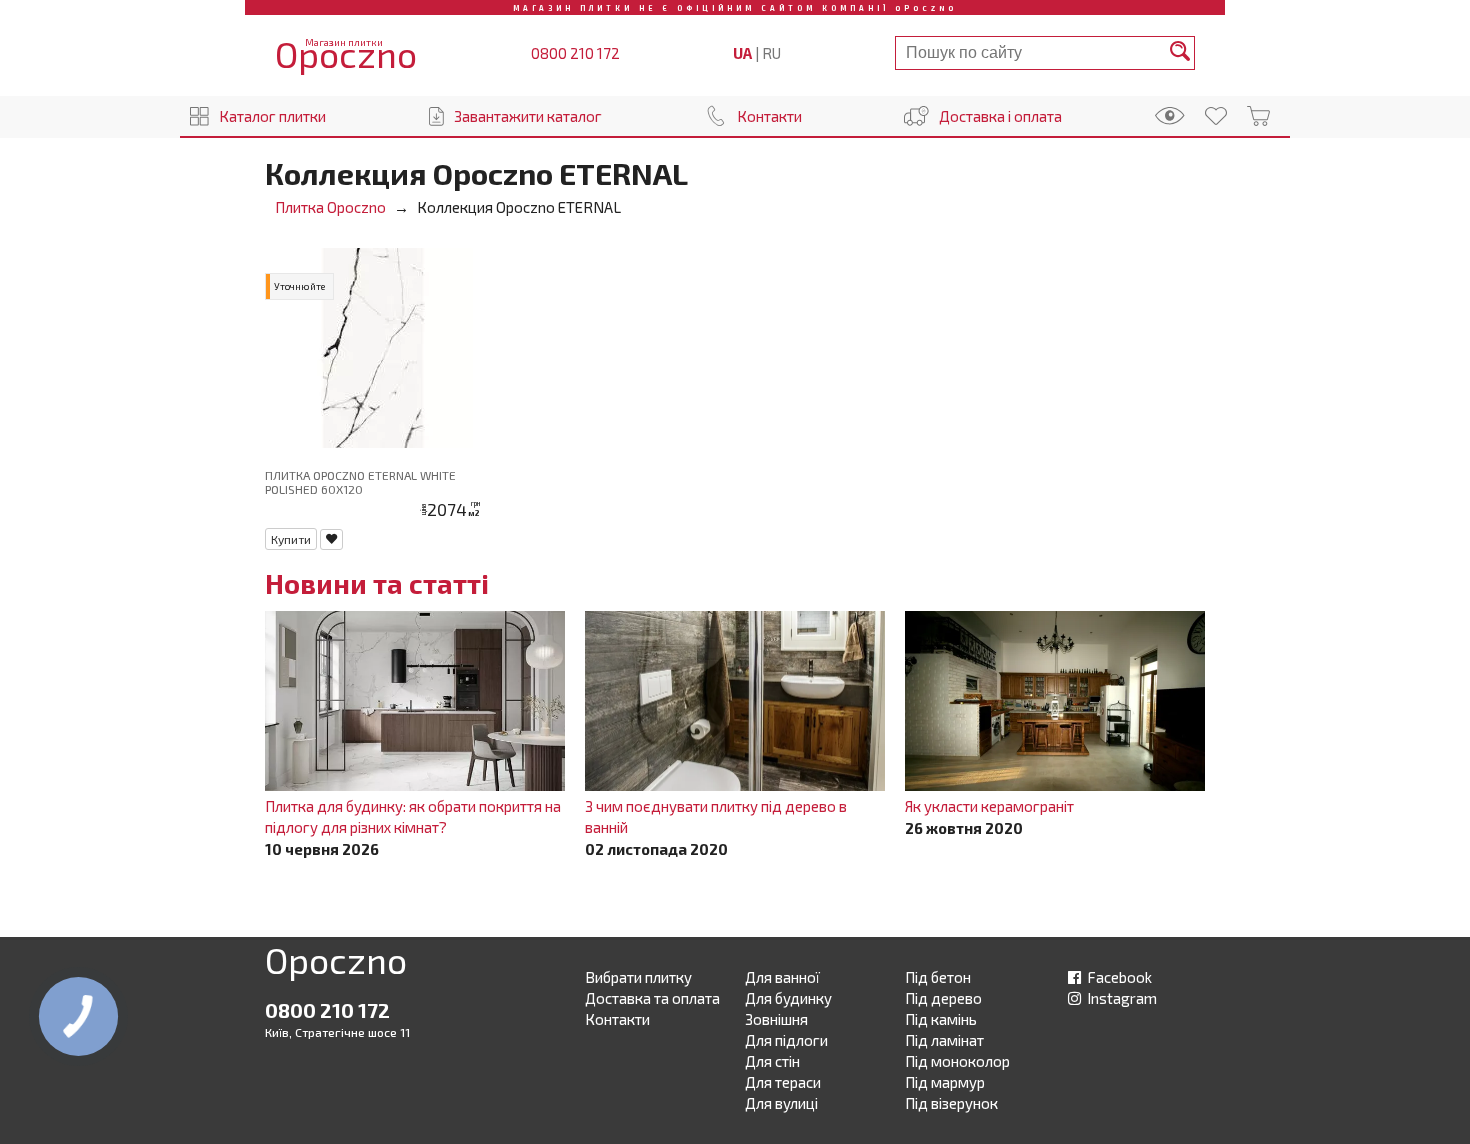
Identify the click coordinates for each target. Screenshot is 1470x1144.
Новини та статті (377, 583)
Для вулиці (781, 1103)
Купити (291, 539)
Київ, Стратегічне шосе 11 (337, 1032)
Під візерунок (951, 1103)
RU (771, 53)
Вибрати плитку (638, 977)
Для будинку (788, 998)
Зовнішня (776, 1019)
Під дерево (943, 998)
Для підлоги (786, 1040)
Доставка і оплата (1000, 116)
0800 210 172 (575, 53)
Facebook (1118, 977)
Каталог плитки (272, 116)
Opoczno (336, 964)
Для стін (772, 1061)
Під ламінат (944, 1040)
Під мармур (945, 1082)
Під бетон (938, 977)
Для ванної (782, 977)
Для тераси (783, 1082)
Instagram (1120, 998)
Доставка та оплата (652, 998)
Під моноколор (957, 1061)
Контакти (769, 116)
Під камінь (941, 1019)
